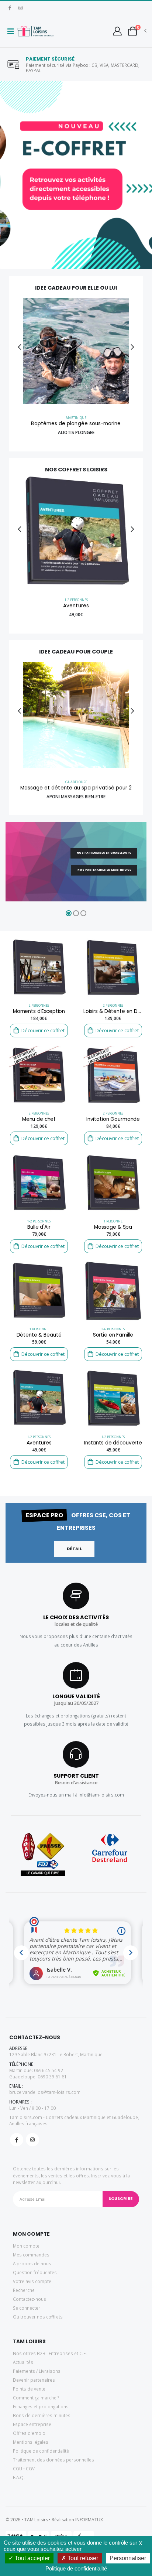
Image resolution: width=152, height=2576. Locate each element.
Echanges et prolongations (41, 2406)
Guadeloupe (76, 782)
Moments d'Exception (39, 1011)
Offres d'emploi (30, 2433)
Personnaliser (128, 2558)
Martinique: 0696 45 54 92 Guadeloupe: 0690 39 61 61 (38, 2073)
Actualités (23, 2362)
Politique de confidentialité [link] (76, 2568)
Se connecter (27, 2308)
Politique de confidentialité (41, 2451)
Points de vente (29, 2389)
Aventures (76, 606)
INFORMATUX (89, 2520)
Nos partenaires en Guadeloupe (104, 852)
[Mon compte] (117, 31)
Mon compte (26, 2246)
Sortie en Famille (113, 1335)
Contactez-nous (30, 2299)
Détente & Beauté (39, 1335)
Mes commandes (31, 2255)
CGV (30, 2468)
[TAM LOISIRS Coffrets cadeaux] (36, 31)
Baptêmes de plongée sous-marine (76, 424)
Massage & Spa (113, 1227)
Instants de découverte (113, 1443)
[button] (132, 31)
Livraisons (50, 2371)
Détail (75, 1549)
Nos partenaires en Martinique (104, 870)
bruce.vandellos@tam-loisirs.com (45, 2092)
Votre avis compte (32, 2281)
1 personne (113, 1221)
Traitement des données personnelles (53, 2460)
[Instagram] (20, 8)
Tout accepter (32, 2558)
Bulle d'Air (39, 1227)
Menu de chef (39, 1119)
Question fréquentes (35, 2272)
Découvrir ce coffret (43, 1031)
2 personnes (39, 1005)
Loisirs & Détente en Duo (113, 1011)
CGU (18, 2468)
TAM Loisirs (36, 2520)
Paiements (24, 2371)
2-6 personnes (113, 1329)
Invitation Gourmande (113, 1119)
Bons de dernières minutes (42, 2415)
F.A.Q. (19, 2477)
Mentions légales (31, 2442)
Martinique (76, 418)
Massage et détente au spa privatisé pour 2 (76, 788)
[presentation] (5, 175)
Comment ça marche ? (36, 2398)
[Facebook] (10, 8)
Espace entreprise (32, 2424)
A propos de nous (32, 2263)
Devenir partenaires (34, 2380)
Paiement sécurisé (50, 59)
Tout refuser (82, 2558)
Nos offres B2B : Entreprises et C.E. (50, 2353)
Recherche (24, 2290)
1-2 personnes (76, 600)
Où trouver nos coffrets (38, 2317)
